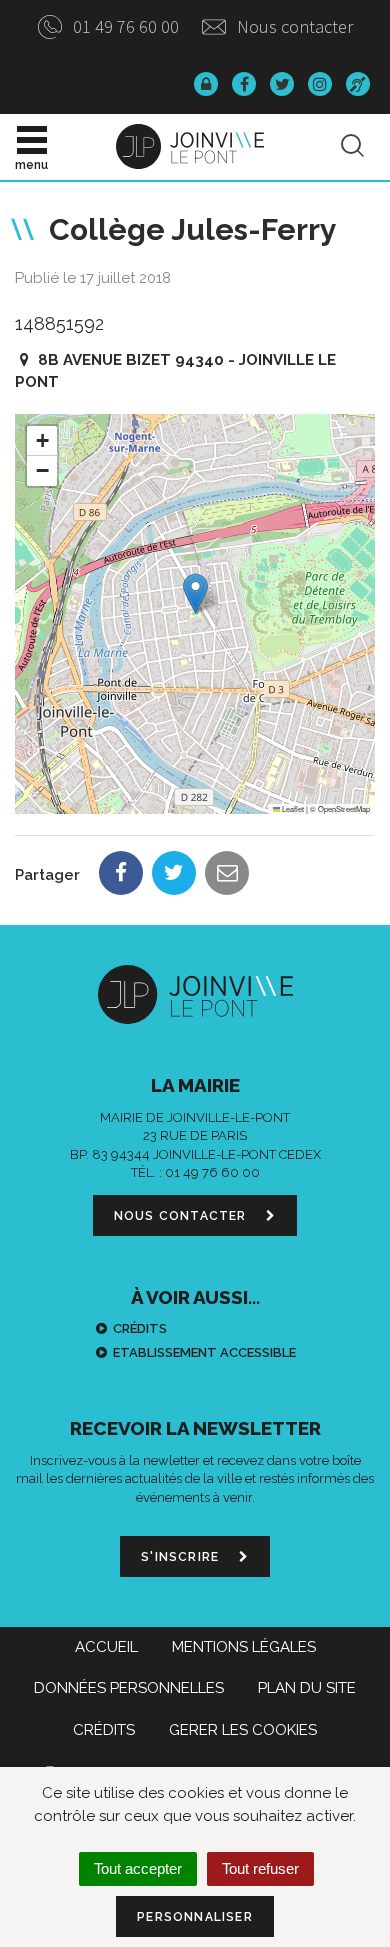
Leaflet (292, 808)
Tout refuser (260, 1868)
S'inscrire (182, 1557)
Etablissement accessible (204, 1352)
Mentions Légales (244, 1647)
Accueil (106, 1647)
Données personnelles (129, 1688)
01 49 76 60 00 (124, 26)
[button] (195, 593)
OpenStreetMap (344, 808)
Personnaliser (195, 1917)
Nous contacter (293, 26)
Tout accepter (138, 1868)
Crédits (140, 1328)
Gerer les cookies (243, 1730)
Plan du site (307, 1688)
